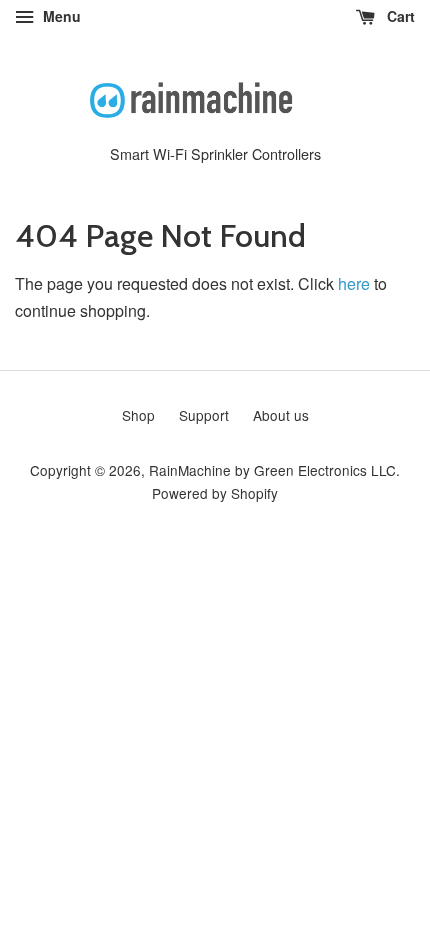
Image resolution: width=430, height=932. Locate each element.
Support (204, 415)
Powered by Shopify (215, 493)
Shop (138, 415)
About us (281, 415)
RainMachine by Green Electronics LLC (272, 470)
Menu (60, 16)
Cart (399, 16)
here (354, 283)
